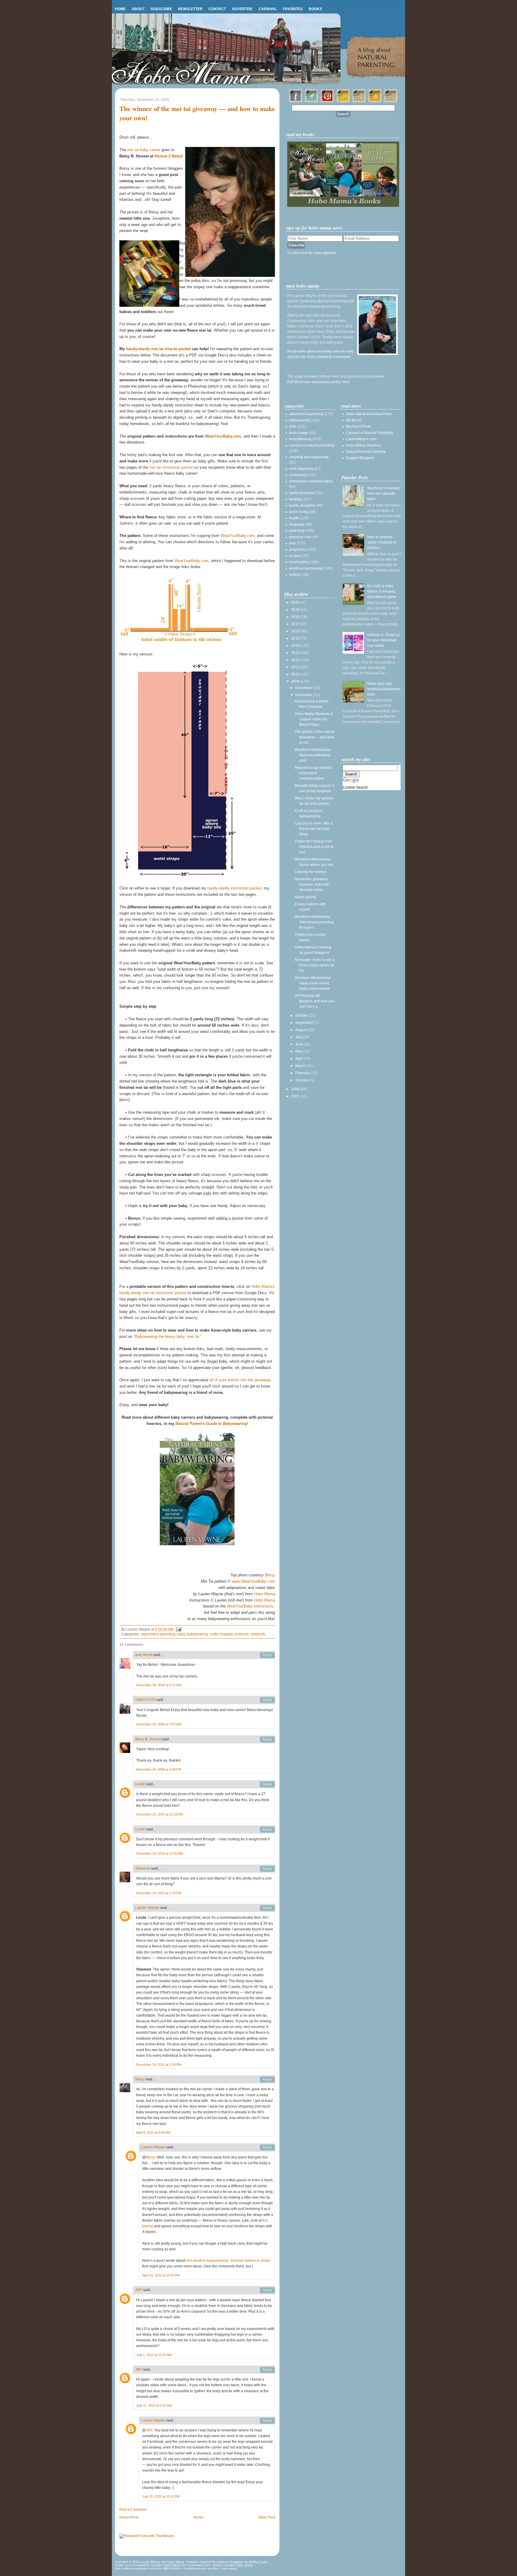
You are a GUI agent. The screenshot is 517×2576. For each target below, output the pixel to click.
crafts (214, 1634)
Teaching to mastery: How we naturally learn (384, 494)
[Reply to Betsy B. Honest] (267, 1739)
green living (299, 512)
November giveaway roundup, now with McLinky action (312, 884)
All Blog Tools (258, 2562)
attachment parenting (158, 1634)
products (242, 1634)
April (299, 1059)
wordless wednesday (306, 568)
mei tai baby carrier (144, 150)
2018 (296, 617)
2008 (296, 1089)
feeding (295, 499)
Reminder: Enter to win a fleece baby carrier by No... (315, 965)
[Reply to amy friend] (267, 1655)
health (294, 518)
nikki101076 (145, 1700)
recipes (295, 556)
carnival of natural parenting (312, 445)
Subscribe (161, 9)
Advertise (242, 9)
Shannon (143, 1868)
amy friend (144, 1655)
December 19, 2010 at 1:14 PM (159, 1893)
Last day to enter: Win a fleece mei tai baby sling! (314, 829)
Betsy (270, 1575)
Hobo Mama (264, 1594)
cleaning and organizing (309, 457)
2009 (296, 681)
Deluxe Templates (231, 2562)
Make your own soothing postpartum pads (384, 689)
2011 (296, 667)
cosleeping (298, 475)
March (301, 1066)
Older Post (266, 2517)
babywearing (197, 1634)
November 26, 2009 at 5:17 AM (159, 1685)
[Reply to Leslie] (267, 1784)
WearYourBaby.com (223, 436)
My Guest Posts (358, 426)
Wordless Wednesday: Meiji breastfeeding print (313, 755)
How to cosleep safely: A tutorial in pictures (382, 542)
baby (181, 1634)
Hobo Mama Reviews (363, 445)
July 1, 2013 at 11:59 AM (154, 2355)
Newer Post (129, 2517)
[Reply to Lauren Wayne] (267, 1908)
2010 (296, 674)
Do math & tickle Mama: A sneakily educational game (382, 591)
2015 (296, 638)
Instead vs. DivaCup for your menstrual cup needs (383, 640)
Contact (217, 9)
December (304, 688)
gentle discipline (302, 506)
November (304, 695)
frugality (226, 1634)
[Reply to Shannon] (267, 1869)
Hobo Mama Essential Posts (369, 414)
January (302, 1080)
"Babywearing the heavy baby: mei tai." (168, 1336)
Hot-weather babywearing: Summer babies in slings (228, 2261)
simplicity (258, 1634)
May (299, 1051)
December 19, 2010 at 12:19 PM (159, 1814)
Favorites (293, 9)
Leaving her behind (311, 872)
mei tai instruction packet (171, 467)
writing (294, 575)
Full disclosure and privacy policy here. (319, 382)
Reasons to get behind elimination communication (313, 773)
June (300, 1044)
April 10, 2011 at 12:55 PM (161, 2275)
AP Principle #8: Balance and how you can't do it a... (315, 1001)
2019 (296, 610)
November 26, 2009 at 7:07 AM (159, 1724)
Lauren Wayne (147, 1908)
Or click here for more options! (311, 253)
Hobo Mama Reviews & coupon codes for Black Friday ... (314, 719)
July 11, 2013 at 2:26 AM (154, 2405)
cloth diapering (301, 469)
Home (120, 9)
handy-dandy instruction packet (234, 888)
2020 (296, 602)
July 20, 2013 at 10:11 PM (161, 2496)
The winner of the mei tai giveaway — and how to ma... (315, 737)
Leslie (140, 1784)
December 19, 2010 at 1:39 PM (159, 2065)
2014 (296, 646)
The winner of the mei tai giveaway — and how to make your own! (197, 113)
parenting (297, 531)
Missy (140, 2079)
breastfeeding (300, 439)
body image (299, 433)
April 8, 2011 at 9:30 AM (153, 2132)
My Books (354, 420)
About (138, 9)
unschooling (299, 562)
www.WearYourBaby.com (253, 1581)
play (292, 543)
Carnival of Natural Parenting (369, 433)
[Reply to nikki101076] (267, 1700)
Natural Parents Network (366, 452)
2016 (296, 631)
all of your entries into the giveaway (240, 1380)
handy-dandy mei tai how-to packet (158, 349)
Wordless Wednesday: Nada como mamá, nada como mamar (313, 983)
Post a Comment (133, 2510)
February (303, 1073)
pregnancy (298, 549)
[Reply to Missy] (267, 2079)
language (297, 524)
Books (315, 9)
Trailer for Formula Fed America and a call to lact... (314, 847)
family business (302, 493)
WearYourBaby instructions (250, 1606)
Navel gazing (305, 897)
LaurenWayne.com (361, 439)
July (299, 1037)
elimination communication (311, 481)
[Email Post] (178, 1629)
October (302, 1015)
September (305, 1023)
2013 (296, 653)
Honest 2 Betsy (168, 156)
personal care (300, 537)
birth (293, 426)
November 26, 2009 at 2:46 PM (159, 1769)
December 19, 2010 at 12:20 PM (159, 1854)
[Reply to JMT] (267, 2290)
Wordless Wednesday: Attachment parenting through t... (314, 922)
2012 (296, 660)
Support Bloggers (360, 458)
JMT (139, 2290)
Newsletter (190, 9)
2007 (296, 1096)
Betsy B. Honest (148, 1739)
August (301, 1030)
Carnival (268, 9)
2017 (296, 624)
